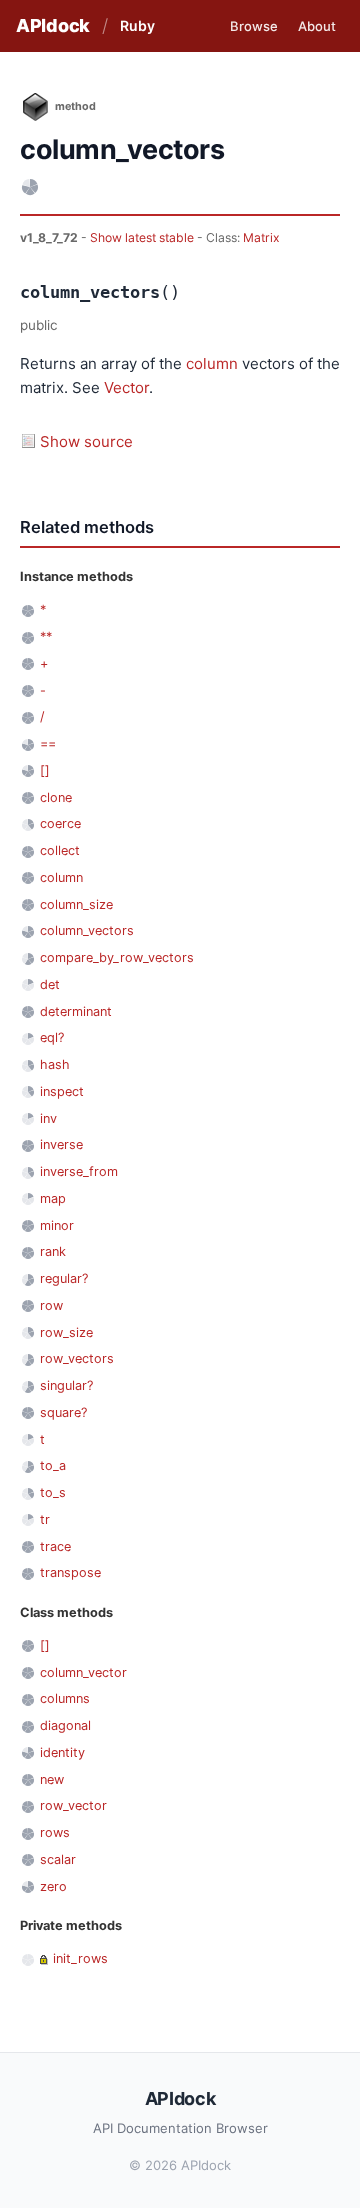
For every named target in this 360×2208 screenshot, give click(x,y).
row (51, 1305)
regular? (64, 1278)
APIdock (53, 25)
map (53, 1198)
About (317, 26)
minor (57, 1225)
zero (53, 1886)
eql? (52, 1037)
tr (45, 1519)
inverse (61, 1144)
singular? (66, 1385)
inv (48, 1118)
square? (63, 1412)
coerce (60, 823)
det (50, 984)
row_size (66, 1332)
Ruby (137, 25)
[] (45, 770)
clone (56, 797)
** (46, 636)
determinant (76, 1011)
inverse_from (79, 1171)
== (48, 743)
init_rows (80, 1958)
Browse (254, 26)
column (212, 363)
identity (62, 1752)
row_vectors (77, 1358)
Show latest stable (143, 237)
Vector (126, 387)
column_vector (83, 1672)
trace (55, 1546)
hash (55, 1064)
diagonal (65, 1725)
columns (65, 1698)
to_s (53, 1492)
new (52, 1779)
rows (55, 1832)
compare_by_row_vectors (117, 957)
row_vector (73, 1805)
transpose (70, 1572)
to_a (53, 1465)
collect (60, 850)
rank (53, 1251)
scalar (58, 1859)
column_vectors (87, 930)
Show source (86, 441)
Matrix (261, 237)
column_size (76, 904)
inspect (62, 1091)
